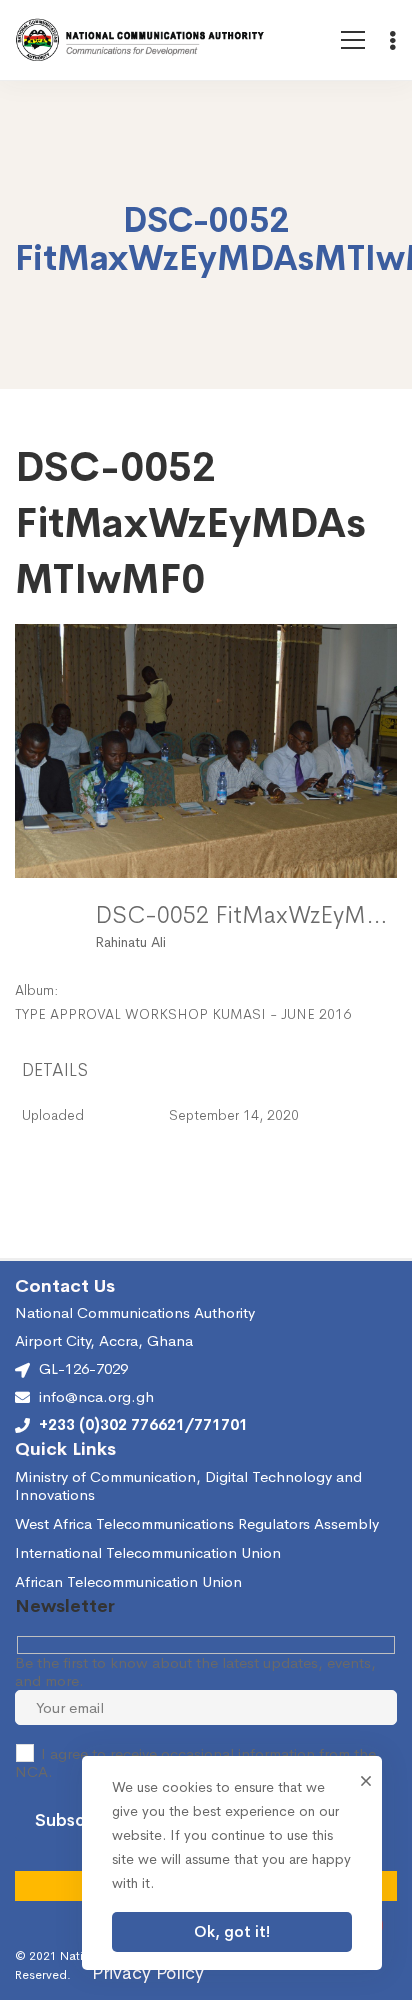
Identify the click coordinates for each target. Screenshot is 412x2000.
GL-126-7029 (83, 1368)
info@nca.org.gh (96, 1397)
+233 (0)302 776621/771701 (143, 1425)
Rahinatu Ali (130, 942)
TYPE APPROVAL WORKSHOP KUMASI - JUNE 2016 (183, 1014)
